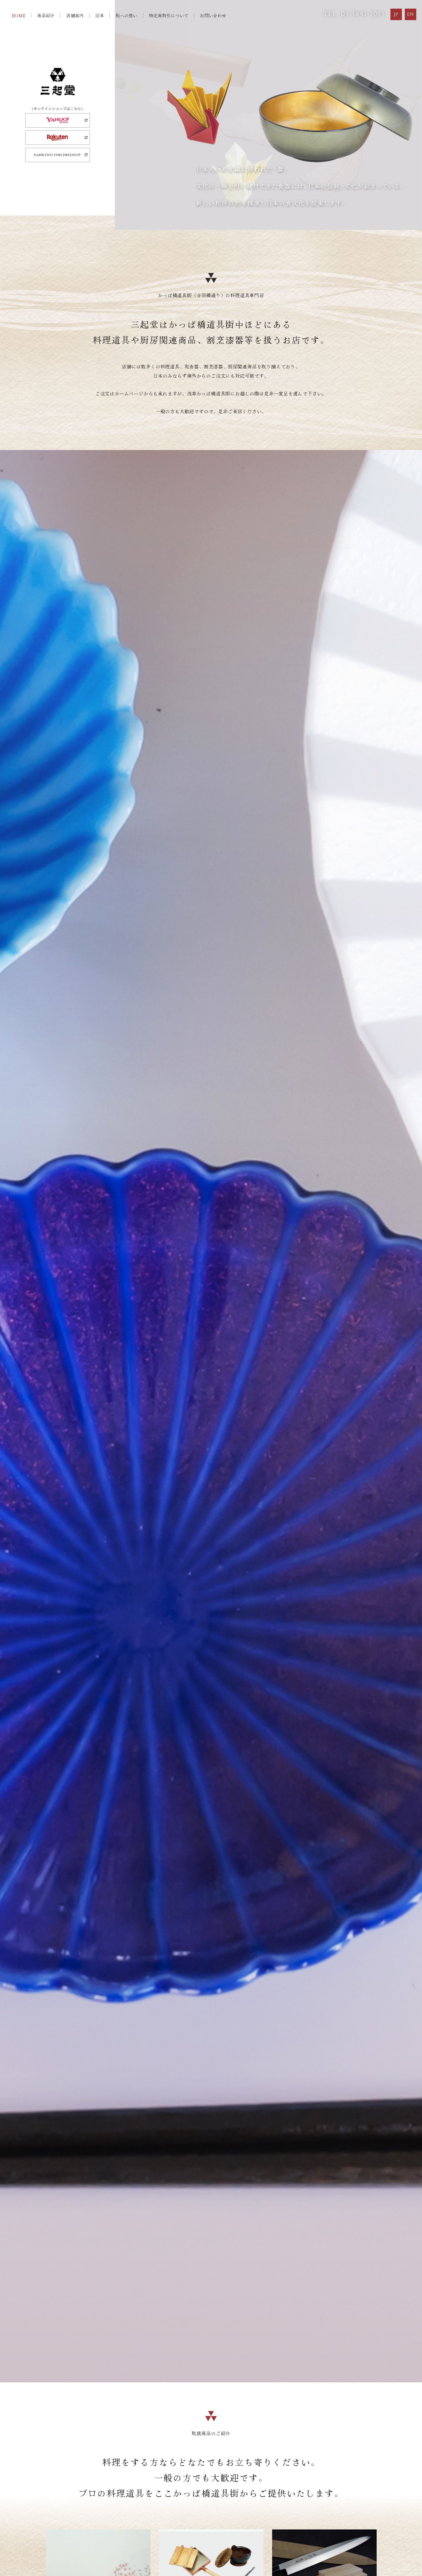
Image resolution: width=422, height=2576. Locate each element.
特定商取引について (169, 15)
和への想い (126, 15)
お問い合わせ (213, 15)
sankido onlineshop (57, 155)
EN (411, 14)
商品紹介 (46, 15)
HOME (19, 15)
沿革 (100, 15)
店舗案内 (75, 15)
